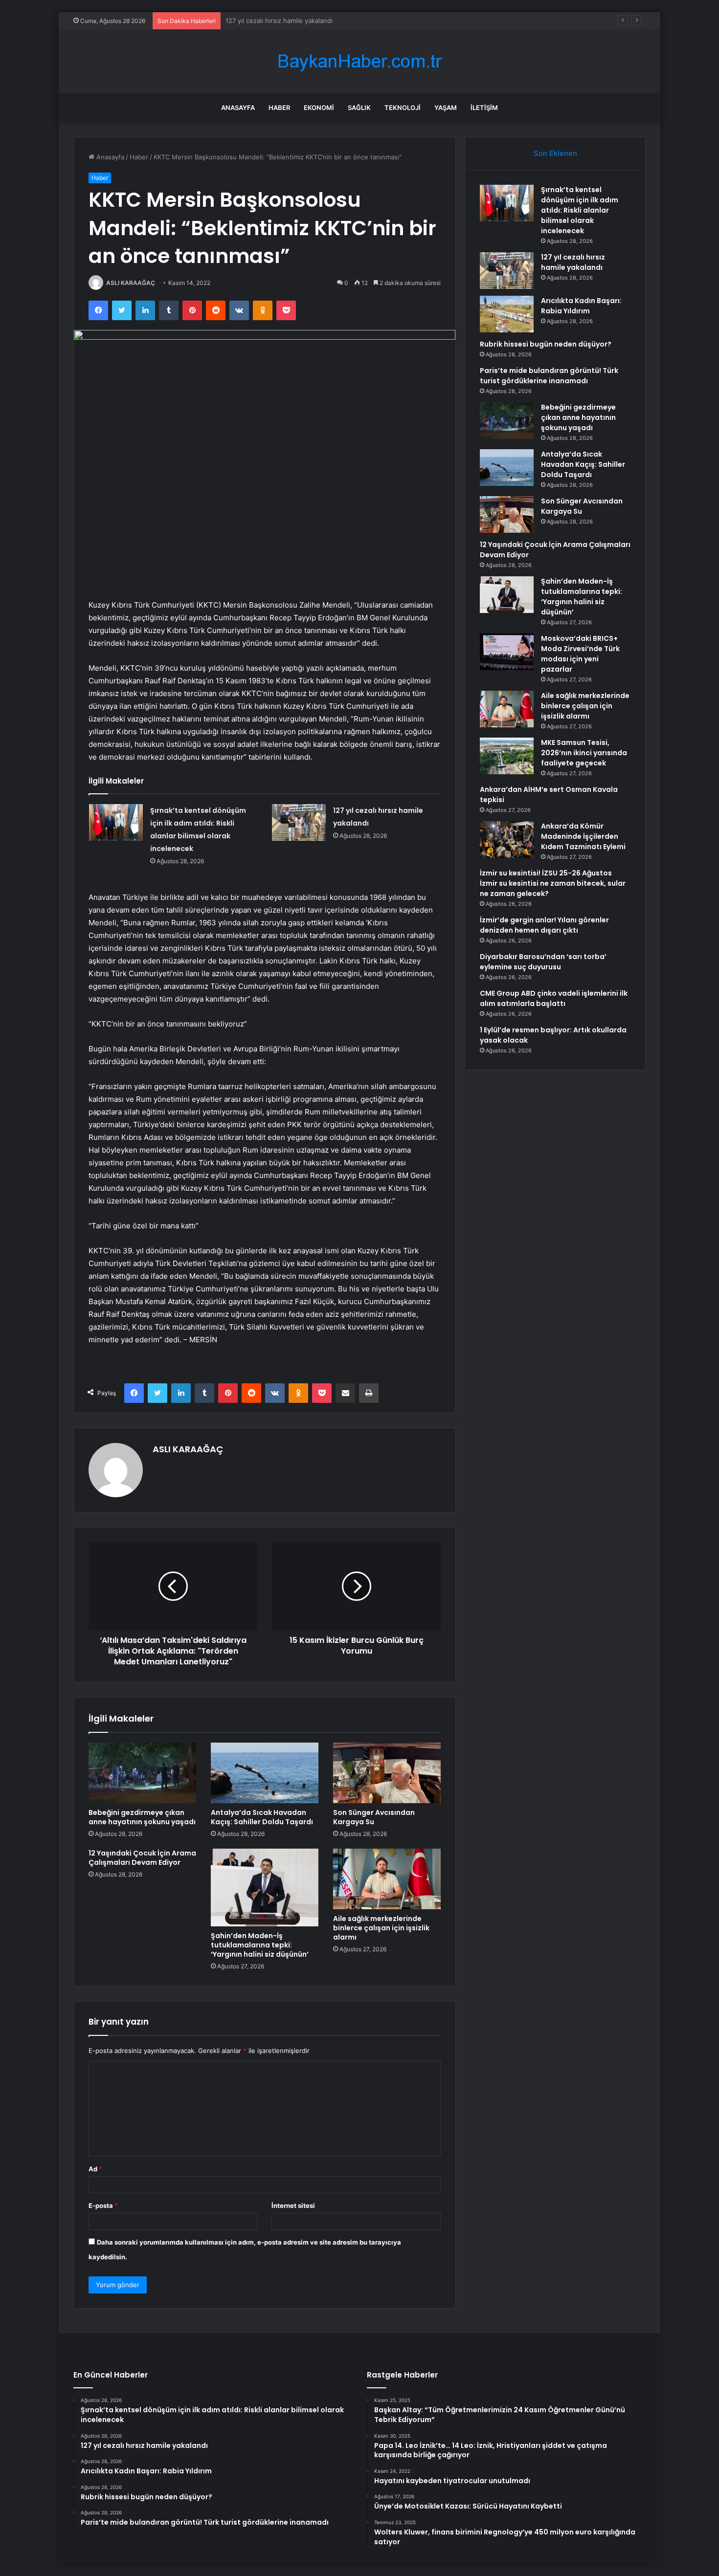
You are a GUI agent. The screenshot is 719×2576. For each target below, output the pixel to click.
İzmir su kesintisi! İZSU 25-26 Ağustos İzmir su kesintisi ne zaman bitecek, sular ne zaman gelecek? (553, 883)
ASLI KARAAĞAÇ (131, 283)
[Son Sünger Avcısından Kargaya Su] (387, 1773)
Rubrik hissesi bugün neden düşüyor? (546, 344)
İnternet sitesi (293, 2205)
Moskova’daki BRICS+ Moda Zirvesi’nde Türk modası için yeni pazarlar (580, 654)
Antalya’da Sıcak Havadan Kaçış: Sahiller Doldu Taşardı (262, 1817)
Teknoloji (403, 108)
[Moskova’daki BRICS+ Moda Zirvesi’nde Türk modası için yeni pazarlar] (507, 652)
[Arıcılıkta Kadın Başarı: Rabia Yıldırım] (507, 314)
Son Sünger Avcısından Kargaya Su (374, 1817)
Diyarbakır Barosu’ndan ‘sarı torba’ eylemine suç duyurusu (543, 962)
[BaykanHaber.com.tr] (359, 61)
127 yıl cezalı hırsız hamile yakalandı (573, 262)
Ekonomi (319, 108)
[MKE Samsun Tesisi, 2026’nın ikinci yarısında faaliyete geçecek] (507, 756)
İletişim (484, 108)
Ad (95, 2169)
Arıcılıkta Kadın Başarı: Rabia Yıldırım (280, 21)
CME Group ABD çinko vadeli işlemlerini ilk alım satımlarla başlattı (554, 998)
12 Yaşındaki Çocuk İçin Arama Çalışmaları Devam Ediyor (142, 1858)
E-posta (103, 2205)
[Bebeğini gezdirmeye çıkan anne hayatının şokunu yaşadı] (142, 1773)
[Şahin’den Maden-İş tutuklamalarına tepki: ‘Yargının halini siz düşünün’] (265, 1888)
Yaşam (446, 108)
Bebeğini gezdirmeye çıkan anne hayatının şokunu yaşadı (142, 1817)
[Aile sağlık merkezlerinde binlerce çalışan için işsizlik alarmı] (387, 1879)
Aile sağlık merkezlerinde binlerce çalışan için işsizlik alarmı (381, 1928)
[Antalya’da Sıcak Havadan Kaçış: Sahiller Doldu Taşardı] (265, 1773)
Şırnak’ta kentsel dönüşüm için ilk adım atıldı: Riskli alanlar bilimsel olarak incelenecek (580, 210)
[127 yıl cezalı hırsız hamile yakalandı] (299, 822)
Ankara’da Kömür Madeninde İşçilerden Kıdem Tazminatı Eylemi (583, 836)
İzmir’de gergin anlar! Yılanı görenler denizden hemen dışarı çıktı (544, 925)
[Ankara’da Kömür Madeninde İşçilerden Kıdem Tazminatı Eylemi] (507, 840)
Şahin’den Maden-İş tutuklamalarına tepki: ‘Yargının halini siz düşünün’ (260, 1945)
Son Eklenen (555, 153)
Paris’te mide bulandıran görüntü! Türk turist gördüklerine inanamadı (549, 376)
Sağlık (359, 108)
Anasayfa (238, 108)
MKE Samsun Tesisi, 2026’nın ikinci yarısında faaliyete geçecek (584, 753)
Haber (279, 108)
